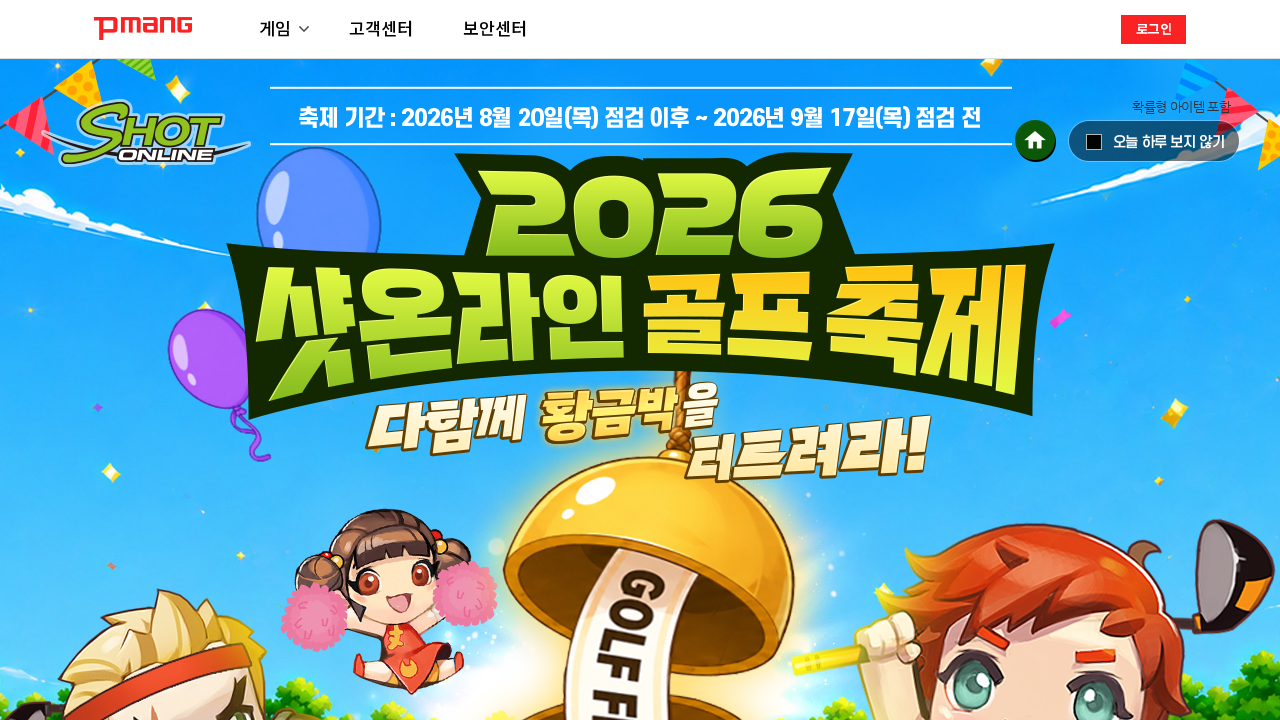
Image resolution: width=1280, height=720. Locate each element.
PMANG (143, 28)
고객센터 (381, 27)
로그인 (1154, 28)
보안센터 (495, 27)
